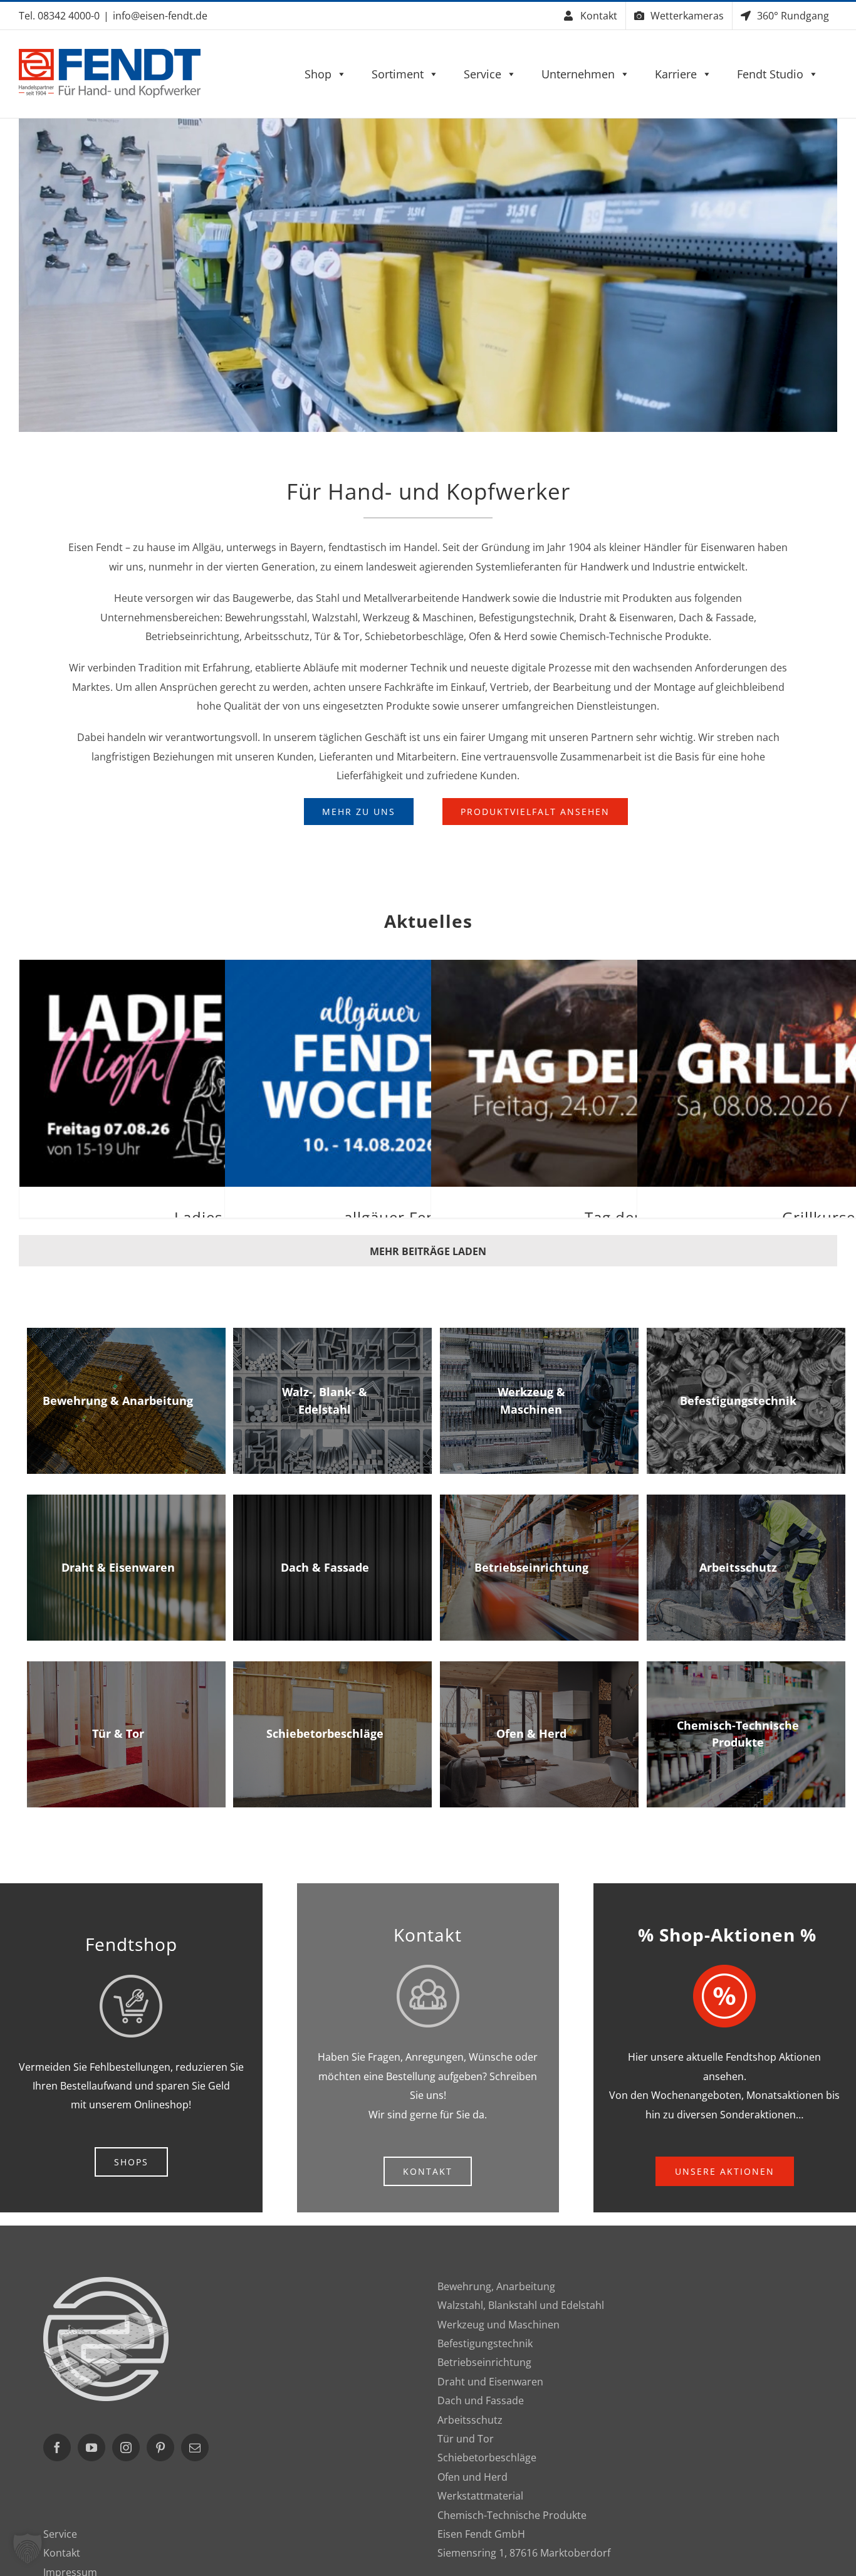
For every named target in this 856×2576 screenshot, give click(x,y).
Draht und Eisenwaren (490, 2382)
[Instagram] (126, 2447)
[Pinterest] (160, 2447)
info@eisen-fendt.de (160, 16)
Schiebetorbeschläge (487, 2458)
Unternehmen (578, 74)
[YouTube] (91, 2447)
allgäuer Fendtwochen (427, 1059)
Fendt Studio (770, 74)
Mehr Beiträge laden (428, 1251)
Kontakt (62, 2553)
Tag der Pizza (634, 1059)
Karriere (676, 74)
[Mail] (195, 2447)
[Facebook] (57, 2447)
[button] (28, 2548)
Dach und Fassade (481, 2400)
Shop (318, 74)
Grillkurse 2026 (840, 1059)
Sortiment (398, 74)
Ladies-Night (222, 1059)
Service (483, 74)
